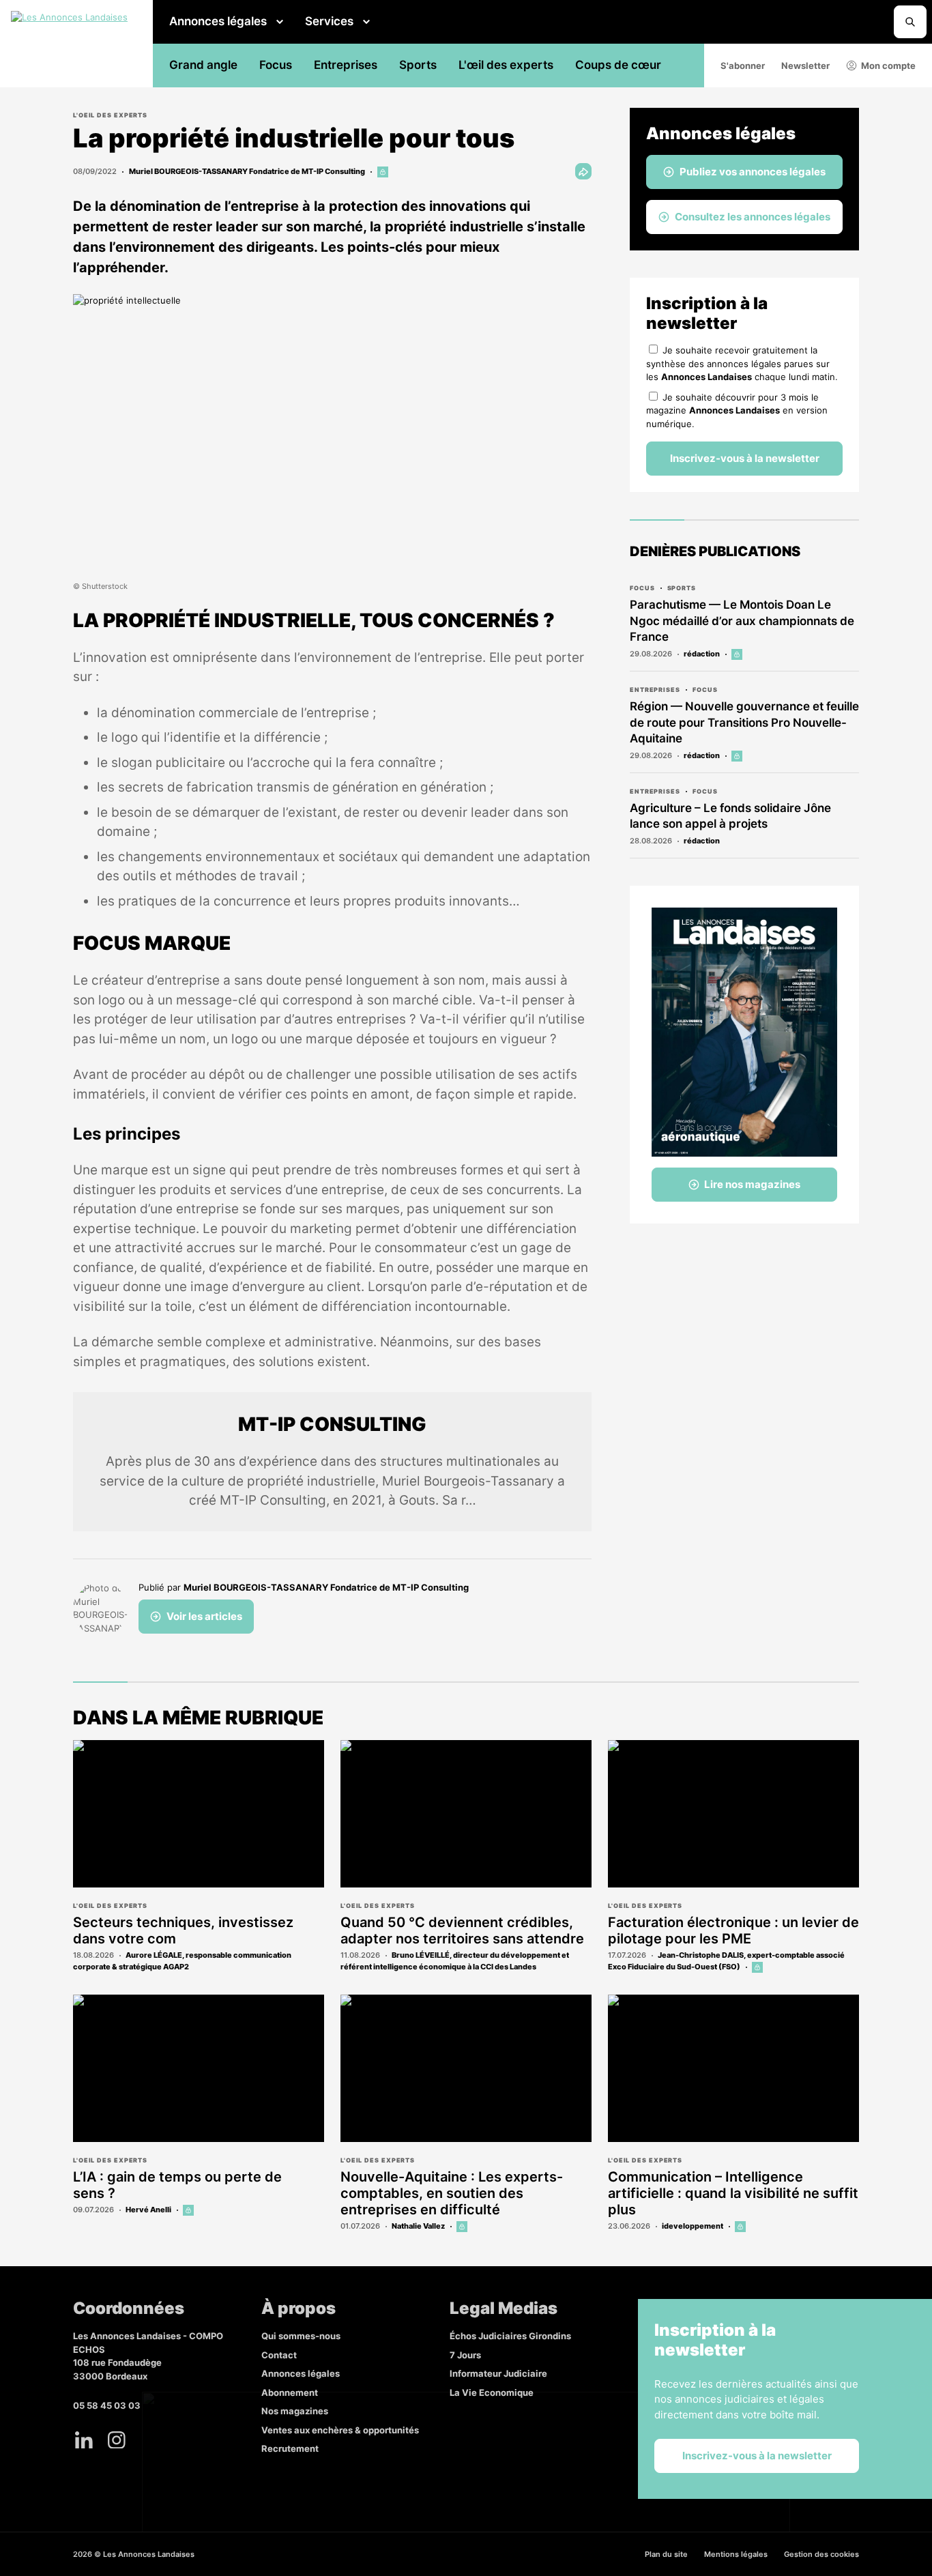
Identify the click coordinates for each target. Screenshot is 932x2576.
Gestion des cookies (821, 2554)
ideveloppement (693, 2226)
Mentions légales (736, 2554)
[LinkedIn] (84, 2440)
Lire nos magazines (752, 1184)
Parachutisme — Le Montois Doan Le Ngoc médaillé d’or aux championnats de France (742, 621)
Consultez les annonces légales (753, 217)
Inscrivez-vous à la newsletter (745, 458)
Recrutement (290, 2448)
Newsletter (805, 66)
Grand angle (203, 65)
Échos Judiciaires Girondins (510, 2336)
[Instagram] (117, 2440)
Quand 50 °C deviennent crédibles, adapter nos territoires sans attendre (462, 1930)
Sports (418, 65)
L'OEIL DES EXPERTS (110, 115)
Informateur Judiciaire (498, 2373)
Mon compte (888, 66)
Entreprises (346, 65)
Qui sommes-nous (301, 2336)
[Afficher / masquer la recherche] (910, 22)
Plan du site (666, 2554)
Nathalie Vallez (418, 2226)
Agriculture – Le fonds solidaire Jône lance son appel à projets (730, 816)
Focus (276, 65)
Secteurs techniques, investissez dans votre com (183, 1930)
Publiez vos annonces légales (753, 172)
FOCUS (642, 588)
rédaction (702, 654)
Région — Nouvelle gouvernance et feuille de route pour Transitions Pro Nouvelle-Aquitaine (744, 723)
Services (329, 21)
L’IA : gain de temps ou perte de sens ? (177, 2185)
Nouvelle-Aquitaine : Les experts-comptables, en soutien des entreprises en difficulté (452, 2193)
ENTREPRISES (655, 690)
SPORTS (682, 588)
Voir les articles (204, 1616)
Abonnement (290, 2392)
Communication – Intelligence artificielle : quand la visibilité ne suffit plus (733, 2193)
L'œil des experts (506, 65)
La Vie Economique (492, 2392)
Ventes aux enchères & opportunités (340, 2430)
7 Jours (465, 2355)
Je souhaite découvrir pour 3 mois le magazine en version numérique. (737, 410)
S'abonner (743, 66)
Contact (279, 2355)
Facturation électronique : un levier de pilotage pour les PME (733, 1930)
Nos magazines (295, 2411)
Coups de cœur (618, 65)
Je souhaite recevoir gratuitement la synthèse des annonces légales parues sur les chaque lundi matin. (742, 363)
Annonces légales (218, 21)
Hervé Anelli (148, 2210)
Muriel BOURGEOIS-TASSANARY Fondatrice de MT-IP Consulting (247, 171)
